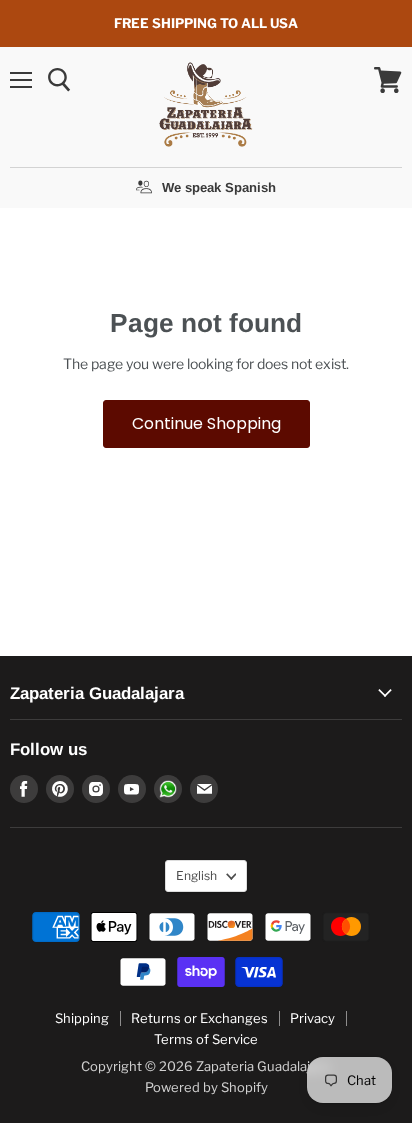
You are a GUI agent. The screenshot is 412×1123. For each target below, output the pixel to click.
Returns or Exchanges (199, 1018)
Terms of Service (206, 1039)
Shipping (82, 1018)
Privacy (312, 1018)
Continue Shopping (206, 423)
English (196, 875)
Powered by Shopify (206, 1087)
